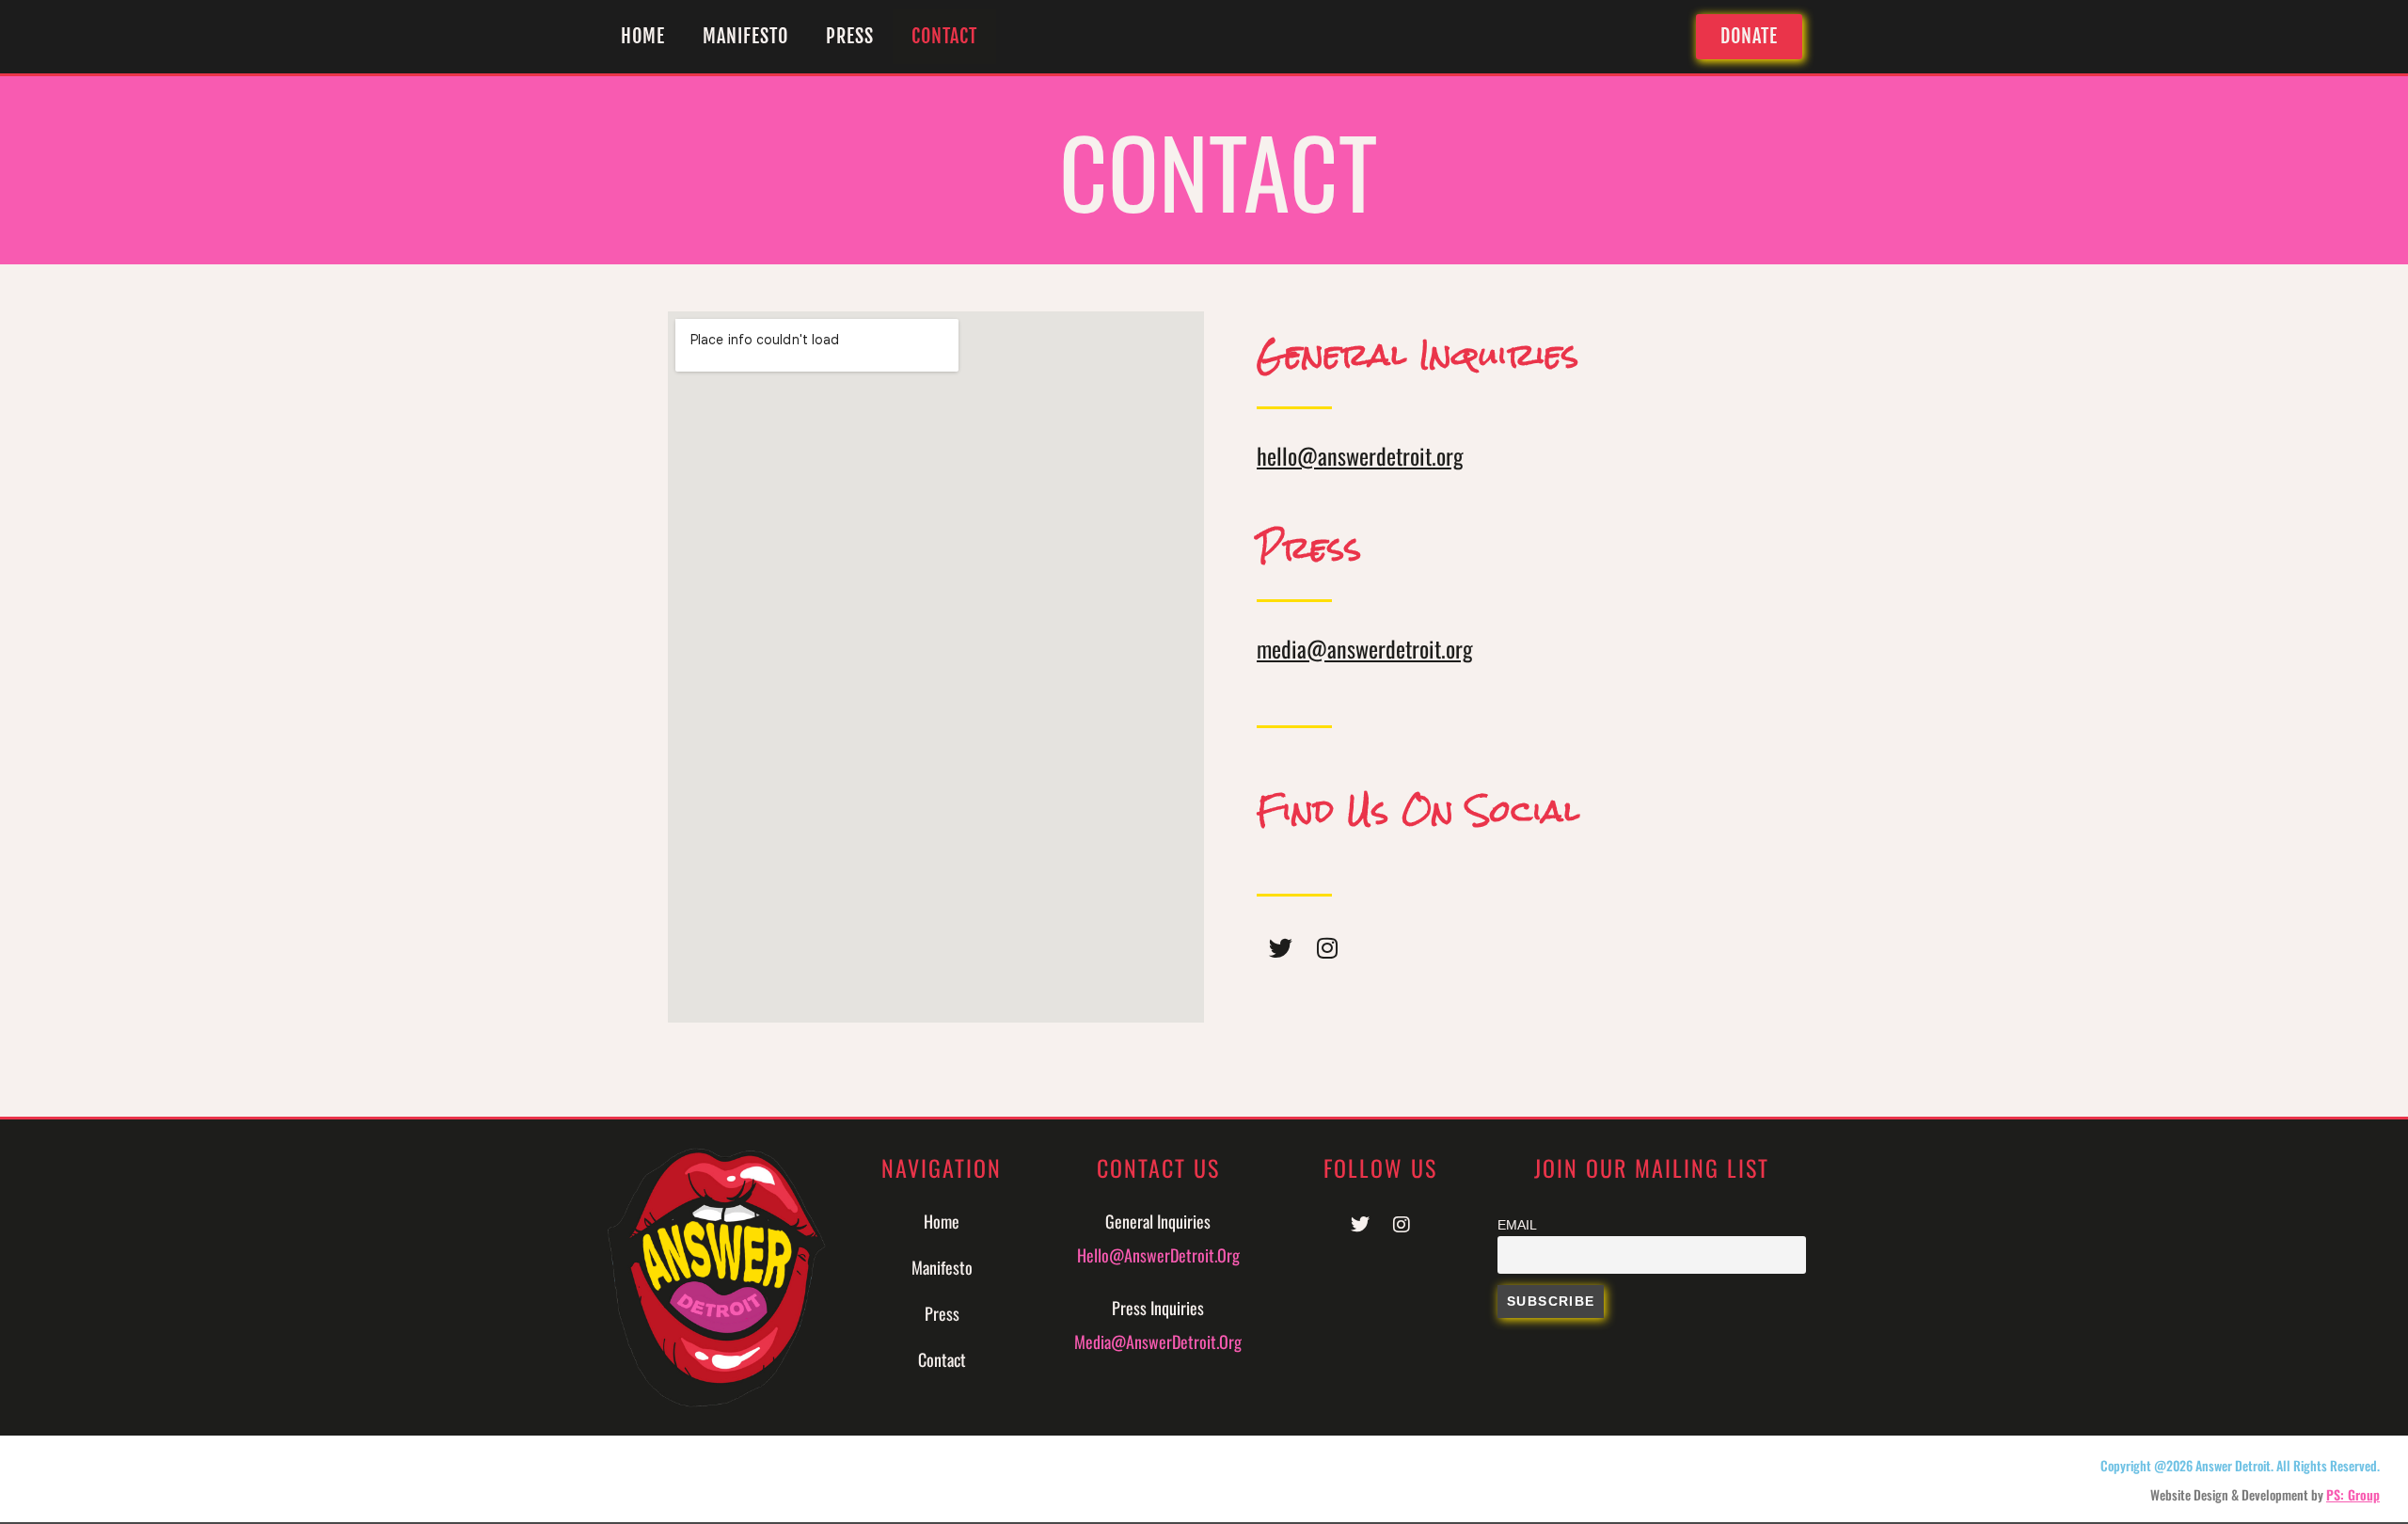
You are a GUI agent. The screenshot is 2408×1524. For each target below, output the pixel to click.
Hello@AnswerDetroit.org (1158, 1255)
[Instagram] (1327, 948)
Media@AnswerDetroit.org (1158, 1341)
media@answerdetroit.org (1365, 648)
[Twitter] (1280, 948)
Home (643, 36)
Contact (944, 36)
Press (850, 36)
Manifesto (745, 36)
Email (1517, 1225)
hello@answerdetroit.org (1360, 455)
